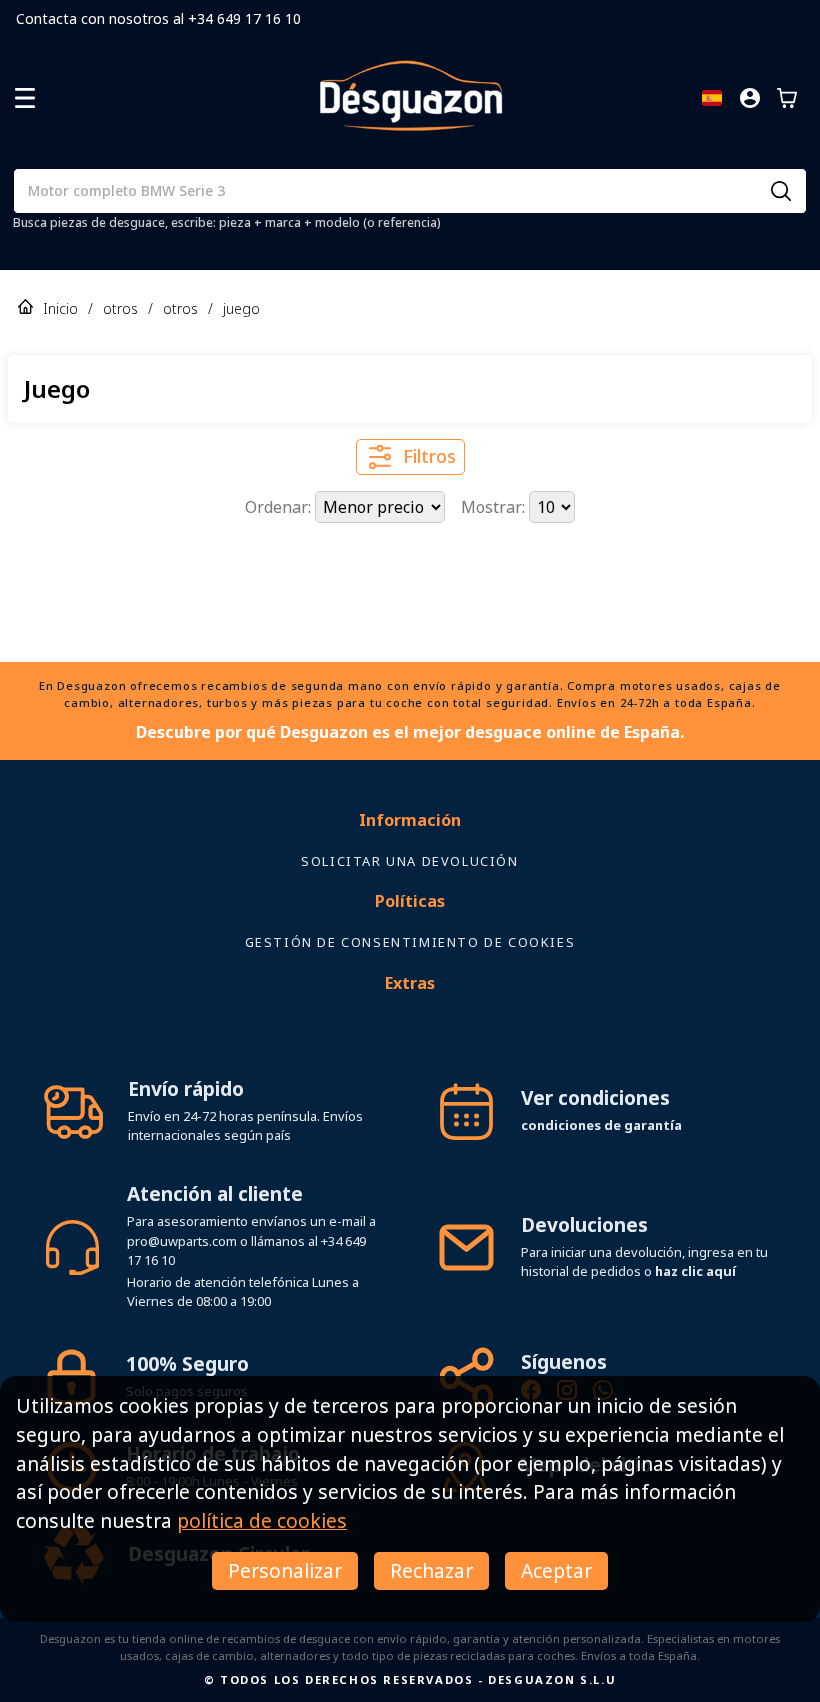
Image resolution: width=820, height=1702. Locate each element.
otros (120, 308)
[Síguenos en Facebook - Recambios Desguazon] (531, 1358)
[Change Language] (712, 98)
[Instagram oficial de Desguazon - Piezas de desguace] (567, 1358)
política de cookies (262, 1520)
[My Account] (750, 98)
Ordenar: (280, 507)
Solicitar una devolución (409, 826)
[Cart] (787, 98)
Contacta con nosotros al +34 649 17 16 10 (158, 18)
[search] (781, 191)
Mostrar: (495, 507)
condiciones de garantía (601, 1090)
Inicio (60, 308)
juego (241, 308)
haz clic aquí (695, 1236)
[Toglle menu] (25, 98)
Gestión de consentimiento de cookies (410, 907)
